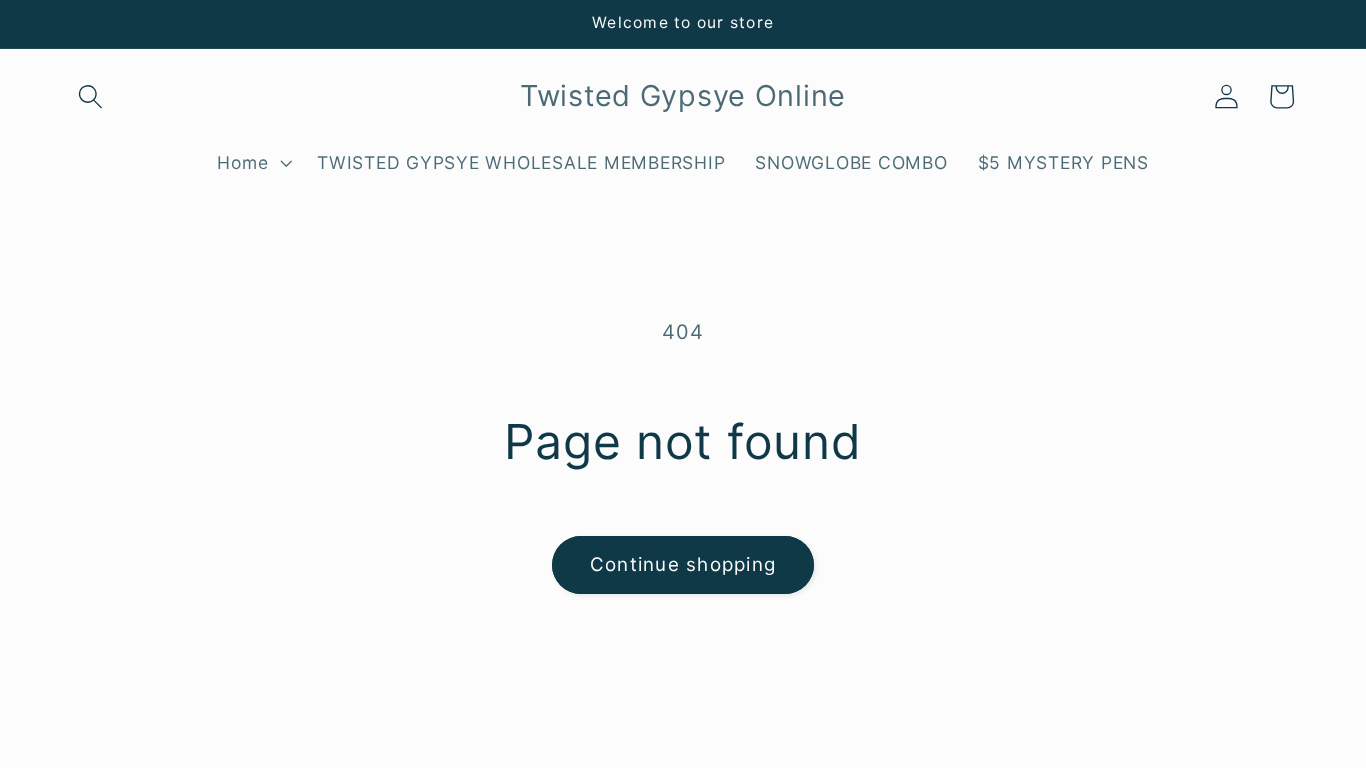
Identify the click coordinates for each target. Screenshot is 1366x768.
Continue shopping (683, 564)
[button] (90, 96)
